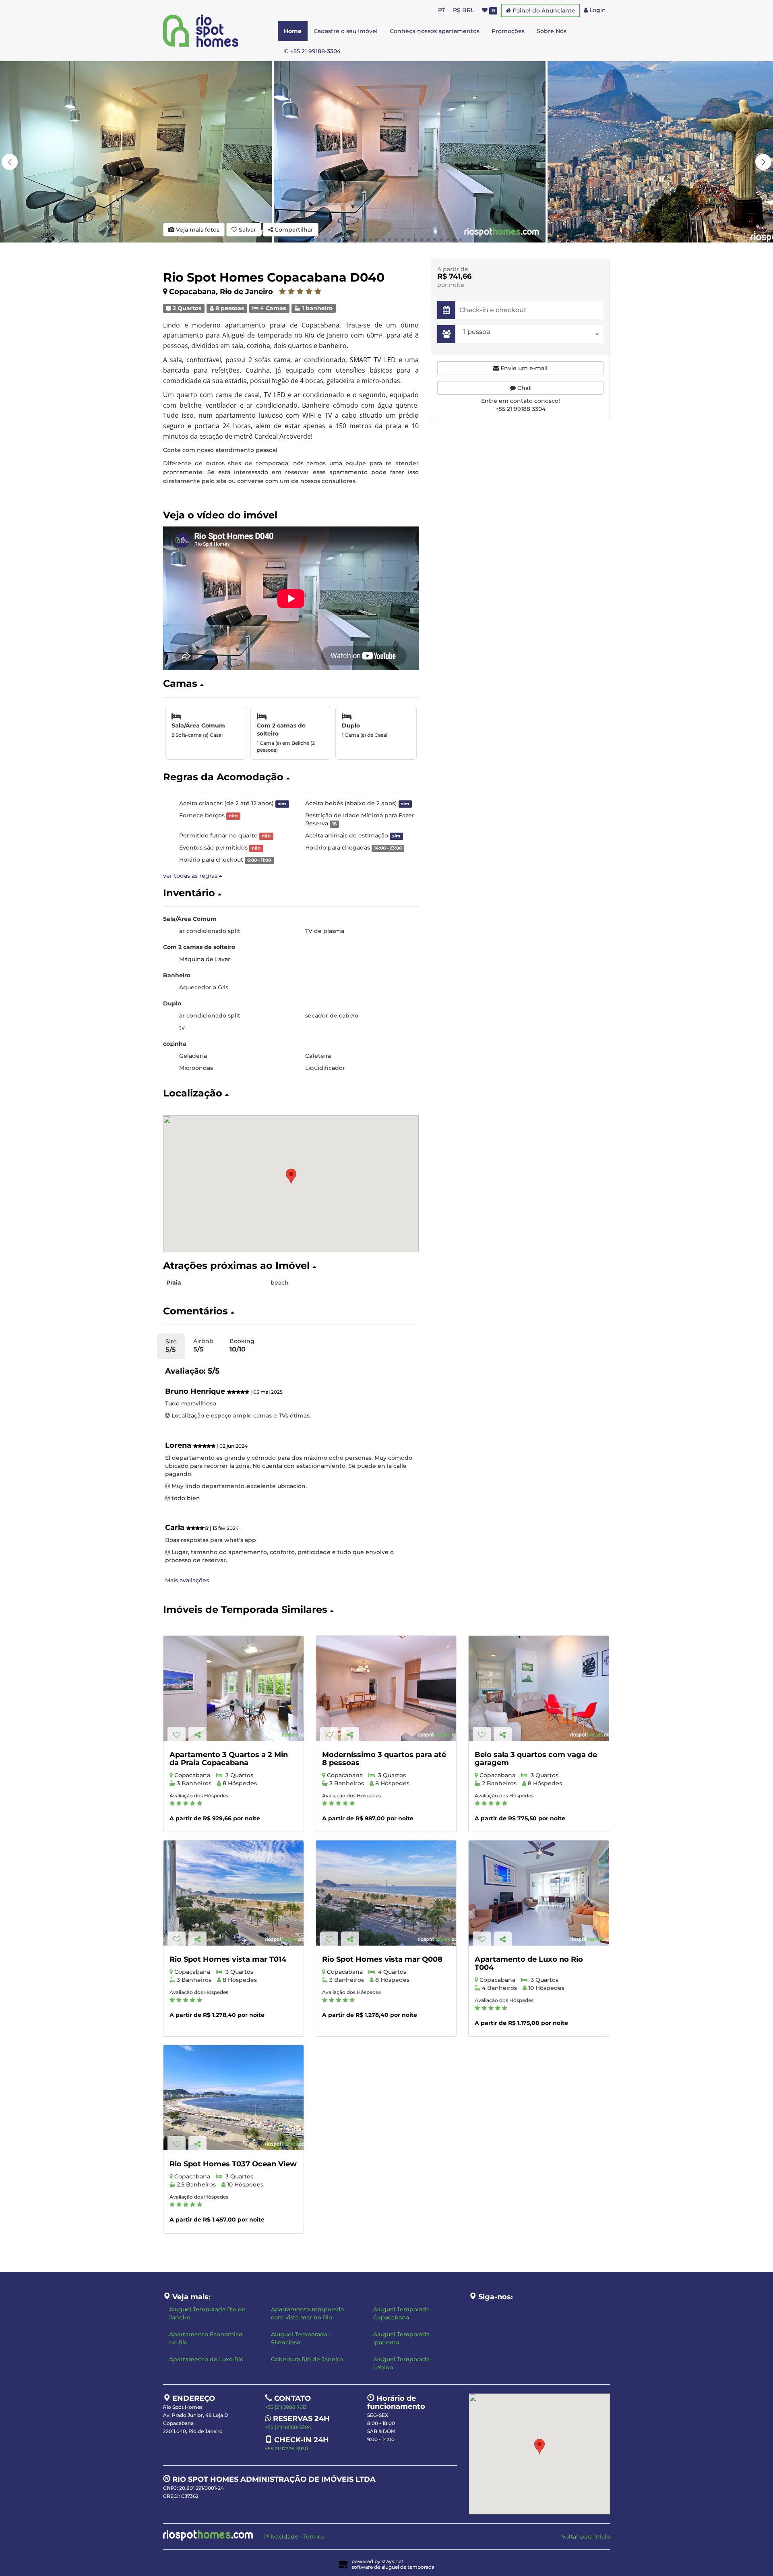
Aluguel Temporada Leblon (401, 2363)
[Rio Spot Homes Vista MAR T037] (234, 2098)
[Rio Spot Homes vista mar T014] (234, 1893)
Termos (314, 2537)
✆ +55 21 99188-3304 (312, 51)
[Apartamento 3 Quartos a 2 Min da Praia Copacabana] (234, 1688)
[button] (763, 162)
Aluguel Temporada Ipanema (401, 2338)
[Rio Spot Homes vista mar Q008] (386, 1893)
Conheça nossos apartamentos (435, 31)
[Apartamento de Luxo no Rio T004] (539, 1893)
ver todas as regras (191, 876)
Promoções (508, 31)
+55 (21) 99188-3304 (288, 2427)
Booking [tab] (242, 1345)
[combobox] (531, 334)
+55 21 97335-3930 (286, 2449)
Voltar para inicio (586, 2537)
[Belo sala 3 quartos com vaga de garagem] (539, 1688)
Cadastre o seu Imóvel (346, 31)
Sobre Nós (552, 31)
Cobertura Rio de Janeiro (307, 2359)
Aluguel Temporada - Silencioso (301, 2338)
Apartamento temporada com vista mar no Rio (307, 2313)
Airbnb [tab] (203, 1345)
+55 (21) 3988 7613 (286, 2407)
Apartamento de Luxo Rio (206, 2359)
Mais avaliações (187, 1580)
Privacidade (281, 2537)
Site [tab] (171, 1346)
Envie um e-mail (523, 368)
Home (293, 31)
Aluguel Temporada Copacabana (401, 2313)
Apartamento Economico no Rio (206, 2338)
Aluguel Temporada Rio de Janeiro (207, 2313)
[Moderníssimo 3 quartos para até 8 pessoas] (386, 1688)
